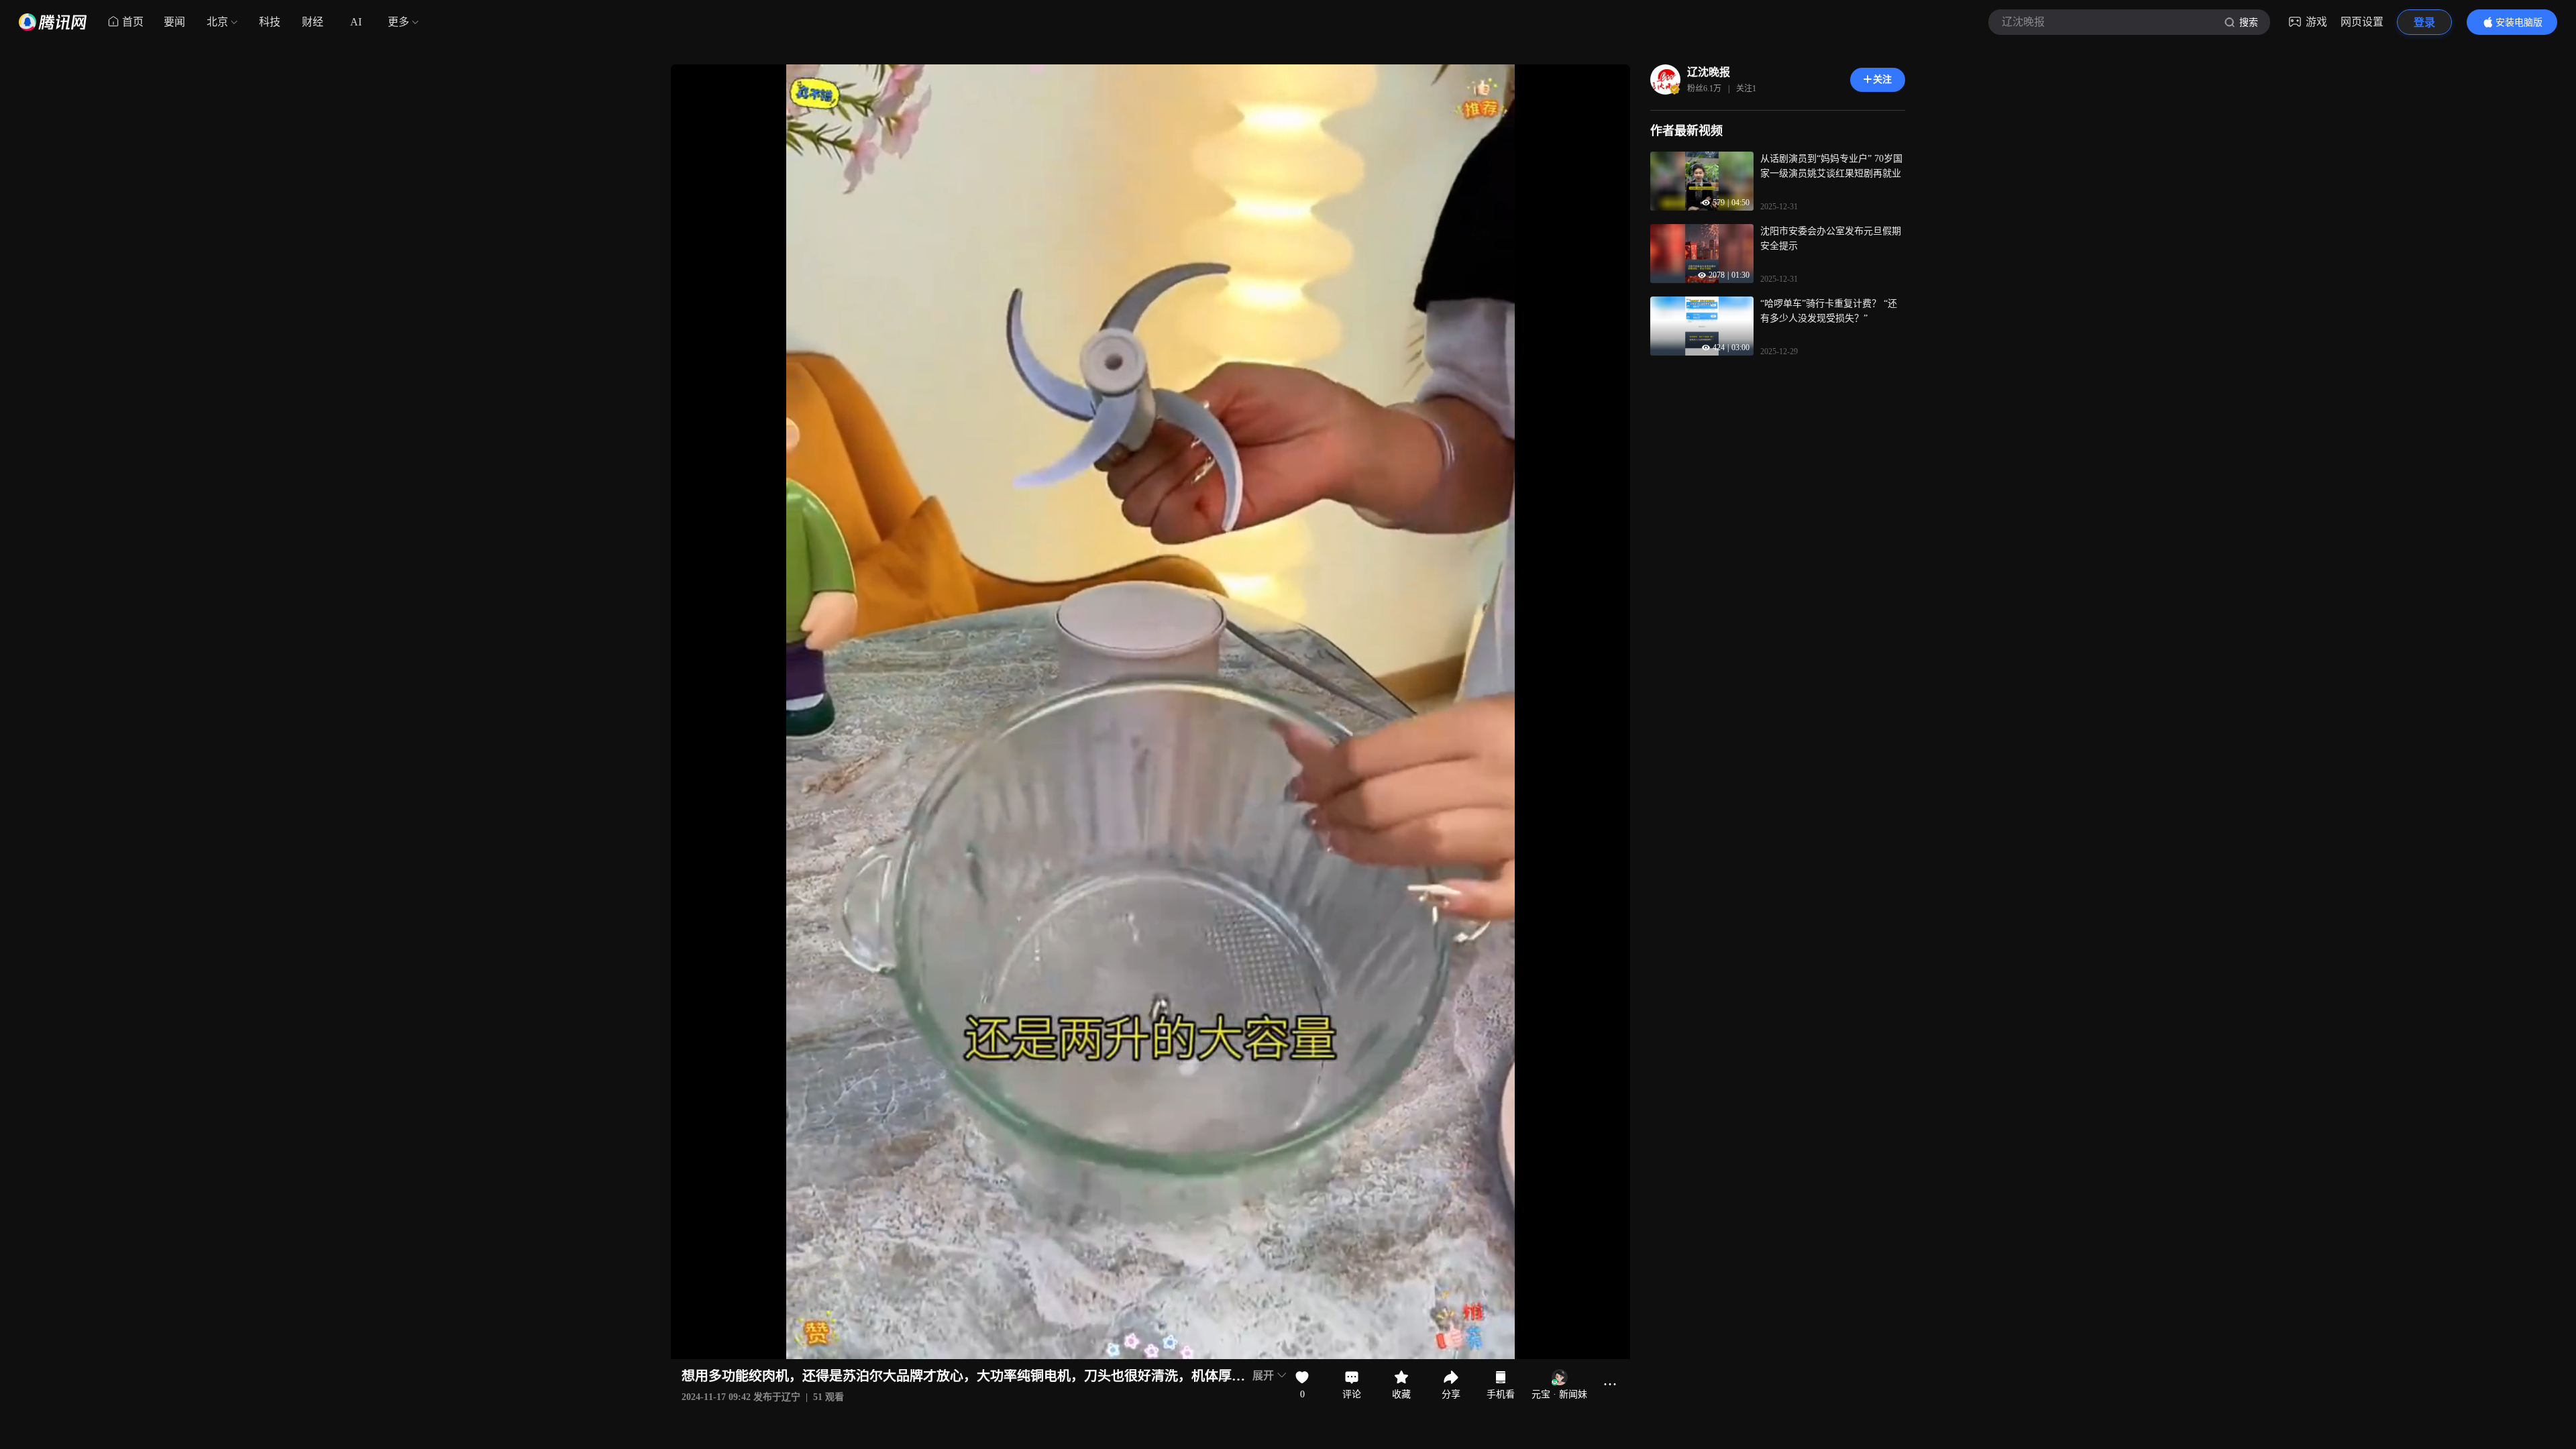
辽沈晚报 (1709, 72)
